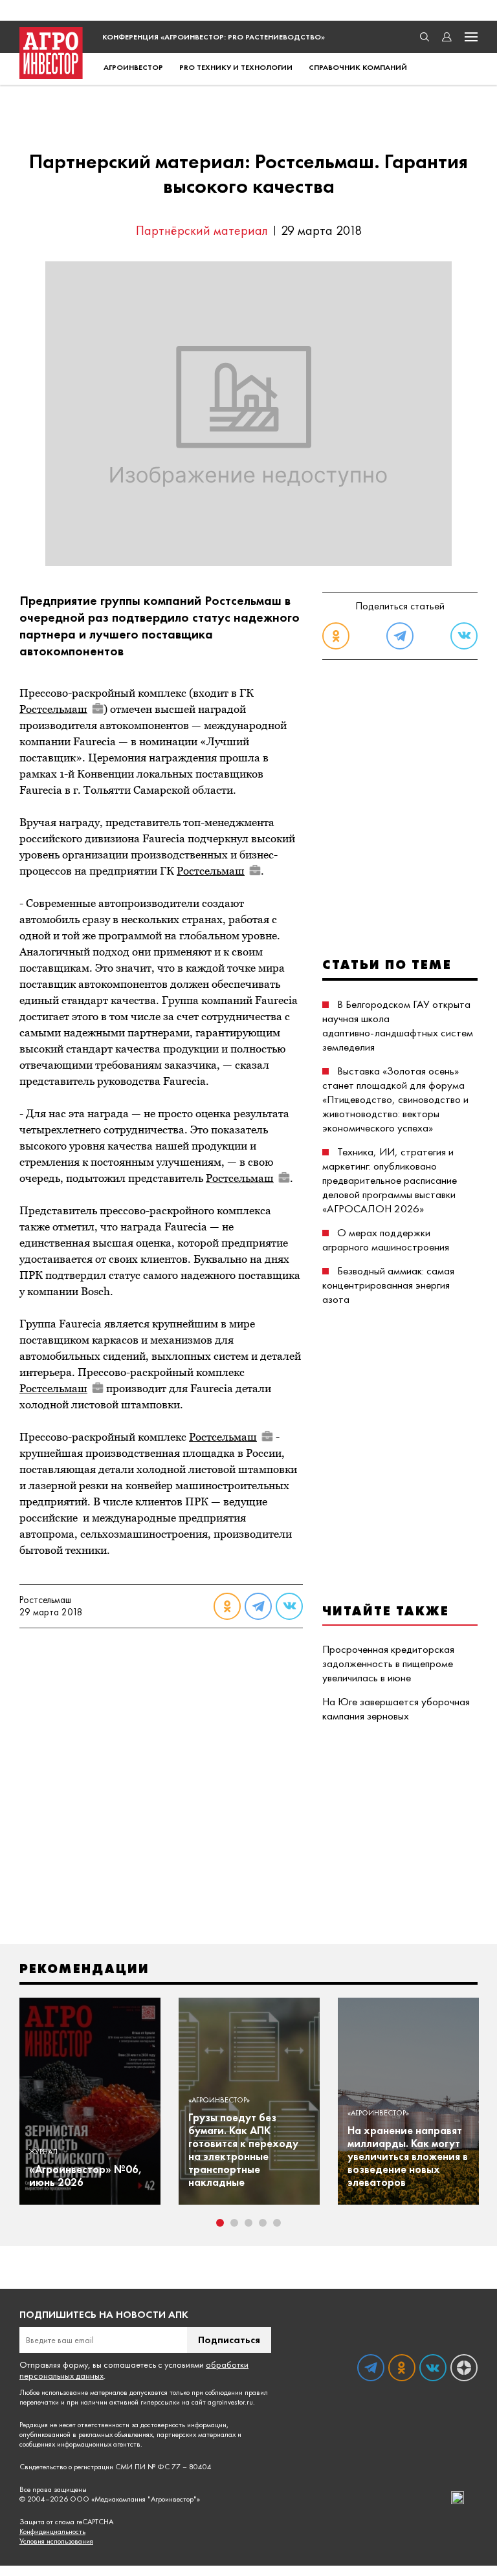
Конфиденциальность (52, 2532)
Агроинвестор (133, 67)
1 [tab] (220, 2223)
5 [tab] (277, 2223)
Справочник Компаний (358, 67)
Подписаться (229, 2340)
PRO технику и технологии (236, 67)
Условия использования (56, 2541)
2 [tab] (234, 2223)
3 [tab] (248, 2223)
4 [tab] (263, 2223)
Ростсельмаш (53, 709)
